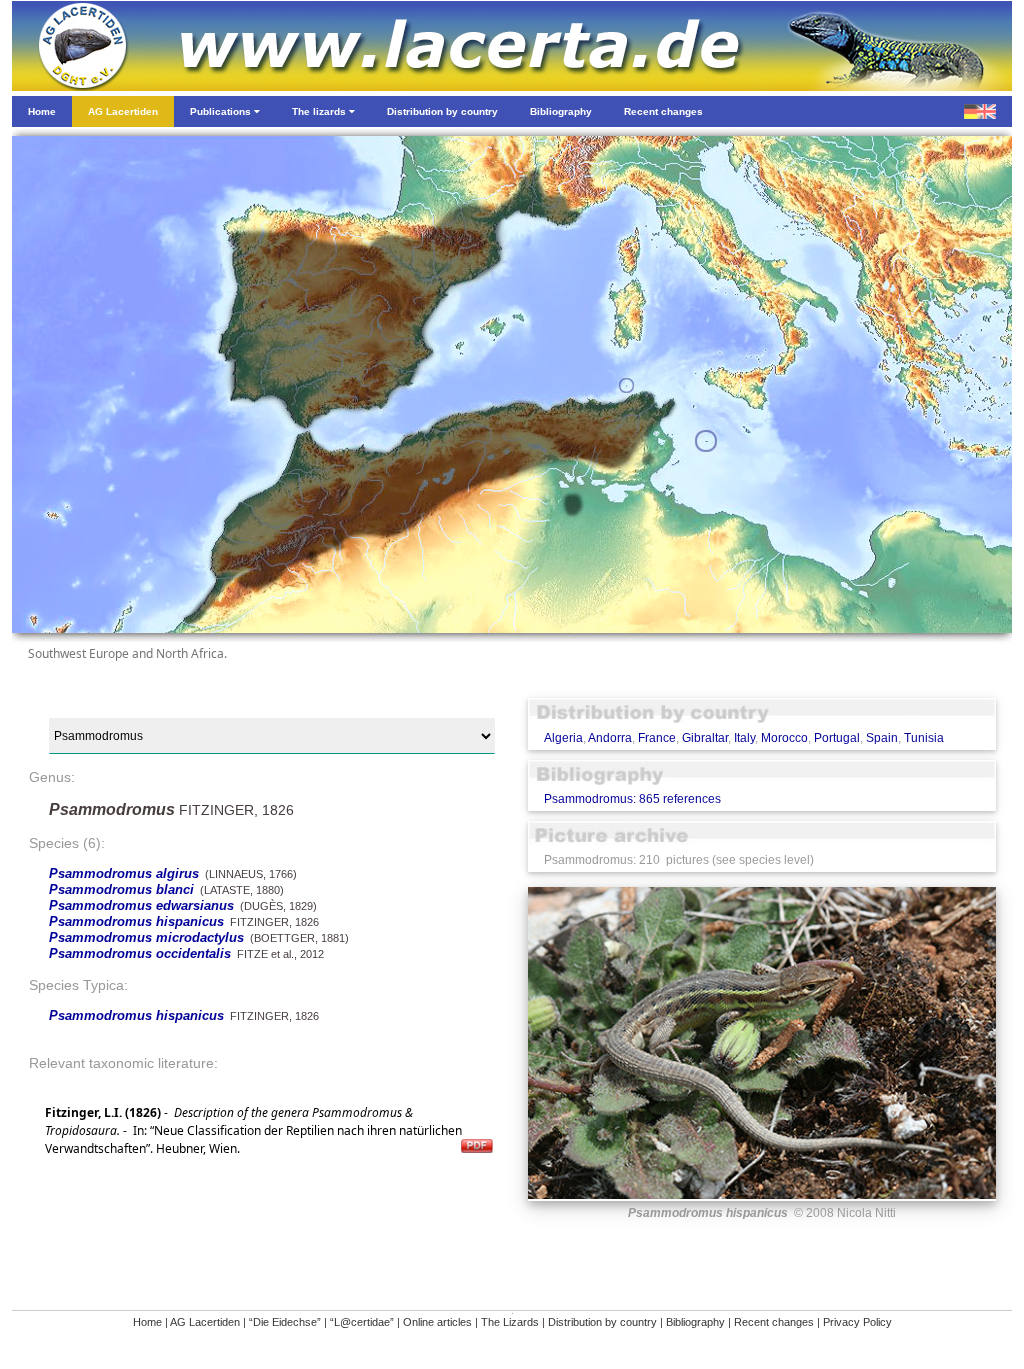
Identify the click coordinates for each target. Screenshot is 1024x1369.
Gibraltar (705, 738)
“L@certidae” (362, 1322)
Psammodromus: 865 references (632, 799)
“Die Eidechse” (285, 1322)
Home (147, 1322)
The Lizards (510, 1322)
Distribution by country (602, 1322)
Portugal (837, 738)
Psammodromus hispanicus (136, 921)
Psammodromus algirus (124, 873)
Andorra (610, 738)
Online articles (437, 1322)
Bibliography (695, 1322)
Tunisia (924, 738)
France (657, 738)
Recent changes (774, 1322)
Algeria (563, 738)
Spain (882, 738)
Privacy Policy (857, 1322)
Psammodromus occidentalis (140, 953)
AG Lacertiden (205, 1322)
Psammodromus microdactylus (146, 937)
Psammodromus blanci (121, 889)
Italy (744, 738)
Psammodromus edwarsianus (141, 905)
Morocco (784, 738)
